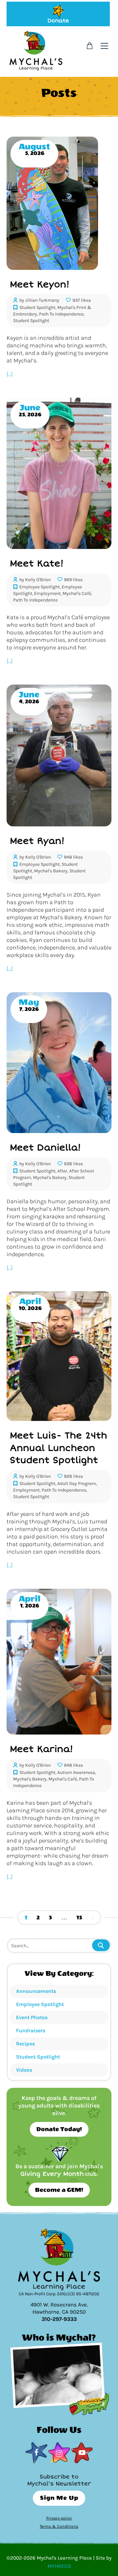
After (62, 1171)
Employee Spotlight (40, 2004)
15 (79, 1918)
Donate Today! (59, 2129)
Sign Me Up (59, 2498)
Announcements (36, 1991)
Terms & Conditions (59, 2526)
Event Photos (32, 2017)
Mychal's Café (77, 593)
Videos (24, 2070)
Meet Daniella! (45, 1148)
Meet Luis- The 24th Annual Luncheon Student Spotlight (59, 1448)
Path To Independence (61, 314)
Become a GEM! (59, 2190)
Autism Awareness (76, 1772)
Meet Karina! (41, 1749)
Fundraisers (31, 2030)
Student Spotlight (38, 2057)
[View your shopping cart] (90, 46)
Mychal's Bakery (51, 871)
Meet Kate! (37, 564)
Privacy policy (59, 2518)
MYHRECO (59, 2566)
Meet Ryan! (37, 841)
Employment (47, 593)
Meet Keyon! (39, 284)
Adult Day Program (77, 1484)
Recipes (25, 2044)
